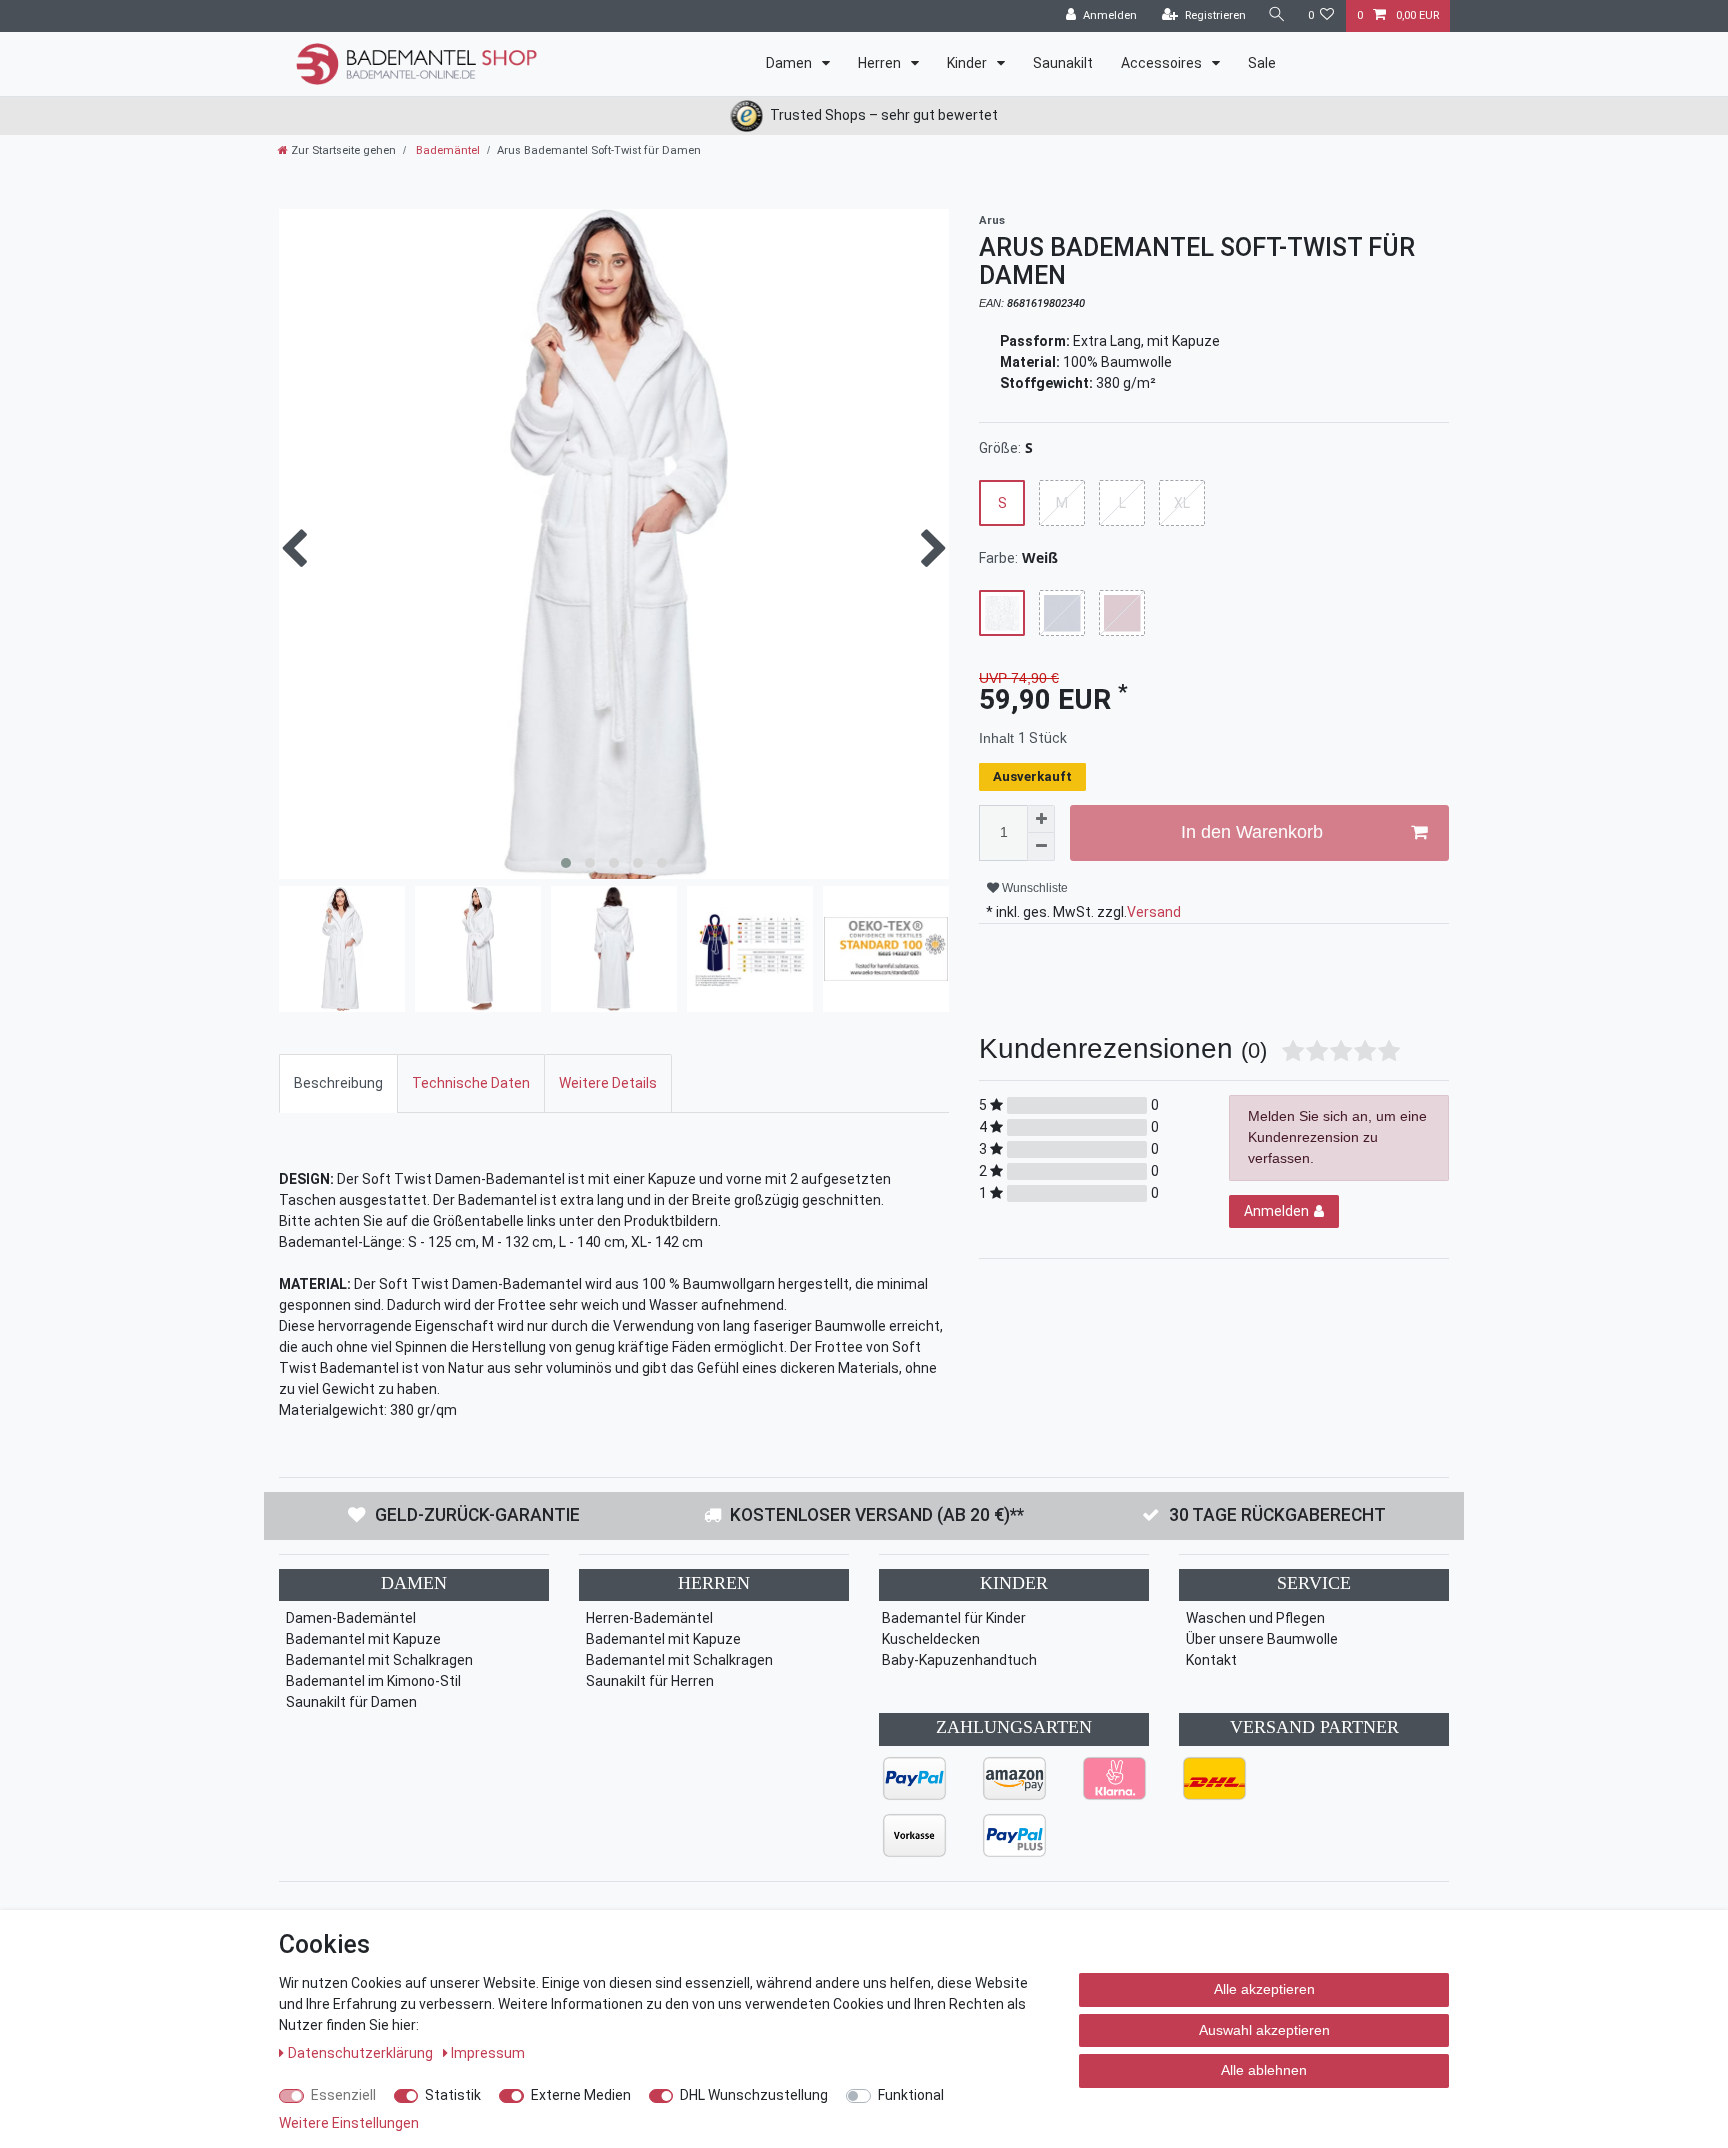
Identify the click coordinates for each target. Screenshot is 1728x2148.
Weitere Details (608, 1083)
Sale (1262, 63)
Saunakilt (1063, 63)
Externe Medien (581, 2095)
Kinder (968, 63)
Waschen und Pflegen (1255, 1618)
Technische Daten (471, 1083)
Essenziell (343, 2095)
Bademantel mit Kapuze (363, 1639)
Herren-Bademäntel (649, 1618)
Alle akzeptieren (1264, 1989)
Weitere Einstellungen (349, 2123)
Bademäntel (446, 150)
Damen (790, 63)
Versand (1154, 912)
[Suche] (1277, 15)
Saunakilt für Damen (351, 1702)
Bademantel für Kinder (954, 1618)
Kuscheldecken (931, 1639)
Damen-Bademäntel (351, 1618)
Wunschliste (1033, 888)
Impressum (488, 2053)
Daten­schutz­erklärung (362, 2053)
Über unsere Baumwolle (1262, 1639)
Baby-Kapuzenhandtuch (959, 1660)
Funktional (911, 2095)
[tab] (338, 1083)
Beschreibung (338, 1083)
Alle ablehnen (1264, 2070)
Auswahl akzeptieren (1264, 2030)
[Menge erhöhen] (1041, 819)
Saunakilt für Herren (650, 1681)
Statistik (453, 2095)
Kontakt (1211, 1660)
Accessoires (1163, 63)
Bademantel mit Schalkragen (379, 1660)
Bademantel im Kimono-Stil (373, 1681)
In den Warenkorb (1252, 832)
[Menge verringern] (1041, 847)
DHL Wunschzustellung (754, 2095)
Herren (881, 63)
